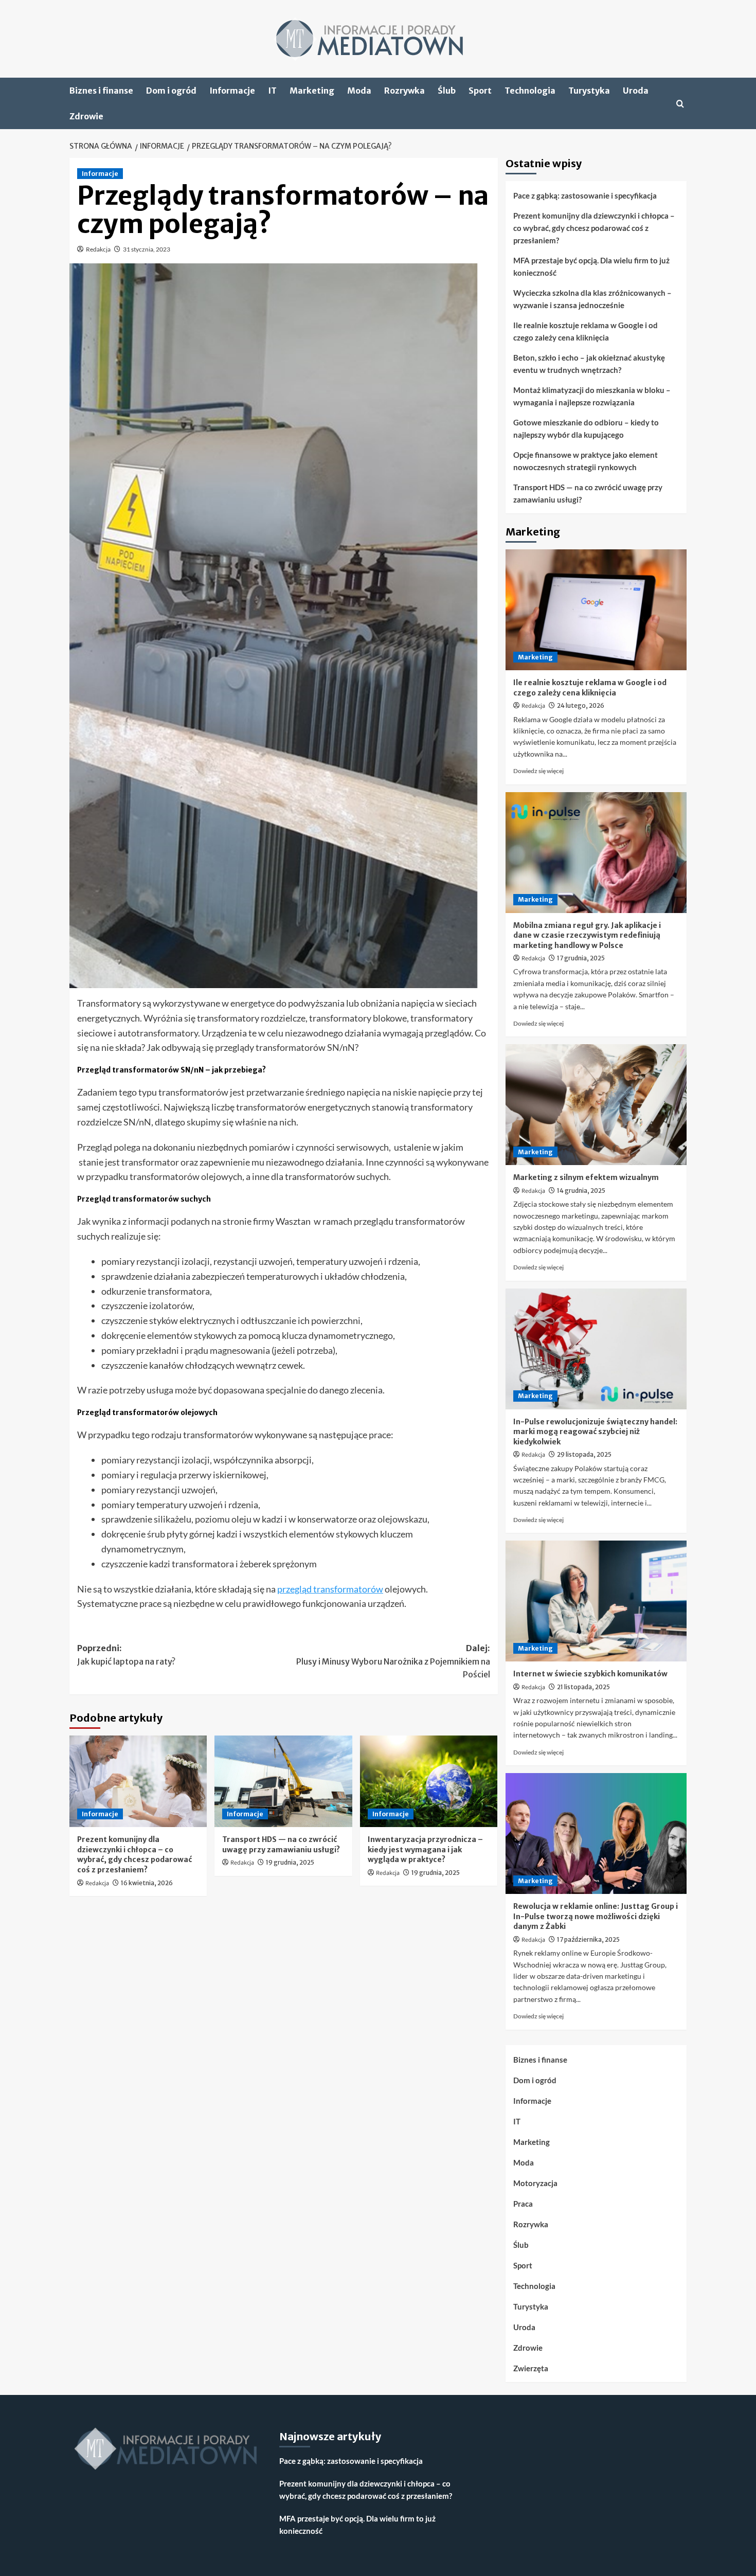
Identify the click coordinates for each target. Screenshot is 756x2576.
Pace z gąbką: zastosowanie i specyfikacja (585, 195)
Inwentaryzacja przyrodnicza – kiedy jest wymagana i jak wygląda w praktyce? (425, 1849)
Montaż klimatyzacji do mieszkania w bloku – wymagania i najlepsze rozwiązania (592, 396)
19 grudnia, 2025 (290, 1862)
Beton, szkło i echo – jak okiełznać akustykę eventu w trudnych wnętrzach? (589, 364)
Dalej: (393, 1661)
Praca (523, 2204)
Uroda (636, 91)
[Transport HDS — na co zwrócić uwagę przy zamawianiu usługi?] (283, 1781)
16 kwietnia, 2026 (147, 1883)
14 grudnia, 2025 (581, 1191)
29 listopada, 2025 (584, 1454)
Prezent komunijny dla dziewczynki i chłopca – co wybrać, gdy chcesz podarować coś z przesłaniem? (134, 1855)
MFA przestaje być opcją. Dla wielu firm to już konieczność (591, 266)
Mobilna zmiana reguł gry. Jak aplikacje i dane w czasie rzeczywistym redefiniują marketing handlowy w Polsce (587, 935)
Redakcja (98, 249)
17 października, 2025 (588, 1939)
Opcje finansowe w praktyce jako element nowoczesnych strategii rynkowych (586, 461)
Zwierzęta (531, 2368)
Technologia (530, 91)
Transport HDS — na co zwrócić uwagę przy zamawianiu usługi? (281, 1845)
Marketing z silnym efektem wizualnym (586, 1177)
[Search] (680, 104)
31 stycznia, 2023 (147, 249)
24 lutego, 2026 (581, 705)
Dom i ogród (171, 91)
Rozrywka (404, 91)
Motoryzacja (535, 2183)
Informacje (232, 91)
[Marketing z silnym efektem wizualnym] (596, 1105)
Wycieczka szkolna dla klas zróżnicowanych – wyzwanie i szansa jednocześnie (592, 299)
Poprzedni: (126, 1655)
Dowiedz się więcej (538, 771)
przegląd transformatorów (330, 1589)
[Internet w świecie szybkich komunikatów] (596, 1601)
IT (272, 91)
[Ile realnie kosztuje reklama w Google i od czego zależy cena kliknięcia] (596, 610)
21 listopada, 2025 (583, 1687)
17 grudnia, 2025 (581, 958)
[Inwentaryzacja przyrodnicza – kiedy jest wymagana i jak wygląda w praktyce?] (429, 1781)
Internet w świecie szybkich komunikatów (590, 1674)
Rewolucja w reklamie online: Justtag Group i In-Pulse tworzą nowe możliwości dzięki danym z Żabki (596, 1916)
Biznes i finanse (101, 91)
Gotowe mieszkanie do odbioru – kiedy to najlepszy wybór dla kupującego (586, 428)
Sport (480, 91)
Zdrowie (86, 116)
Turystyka (589, 91)
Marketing (312, 91)
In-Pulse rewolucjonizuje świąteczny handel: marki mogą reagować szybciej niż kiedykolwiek (595, 1432)
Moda (359, 91)
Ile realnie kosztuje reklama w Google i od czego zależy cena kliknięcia (586, 331)
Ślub (447, 91)
